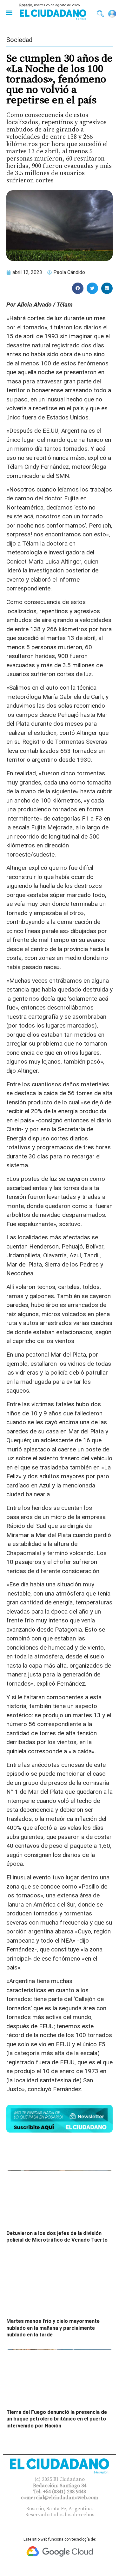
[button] (9, 12)
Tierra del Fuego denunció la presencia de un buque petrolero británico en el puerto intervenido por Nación (57, 2419)
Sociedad (19, 40)
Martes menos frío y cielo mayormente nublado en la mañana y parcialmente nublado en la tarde (53, 2328)
